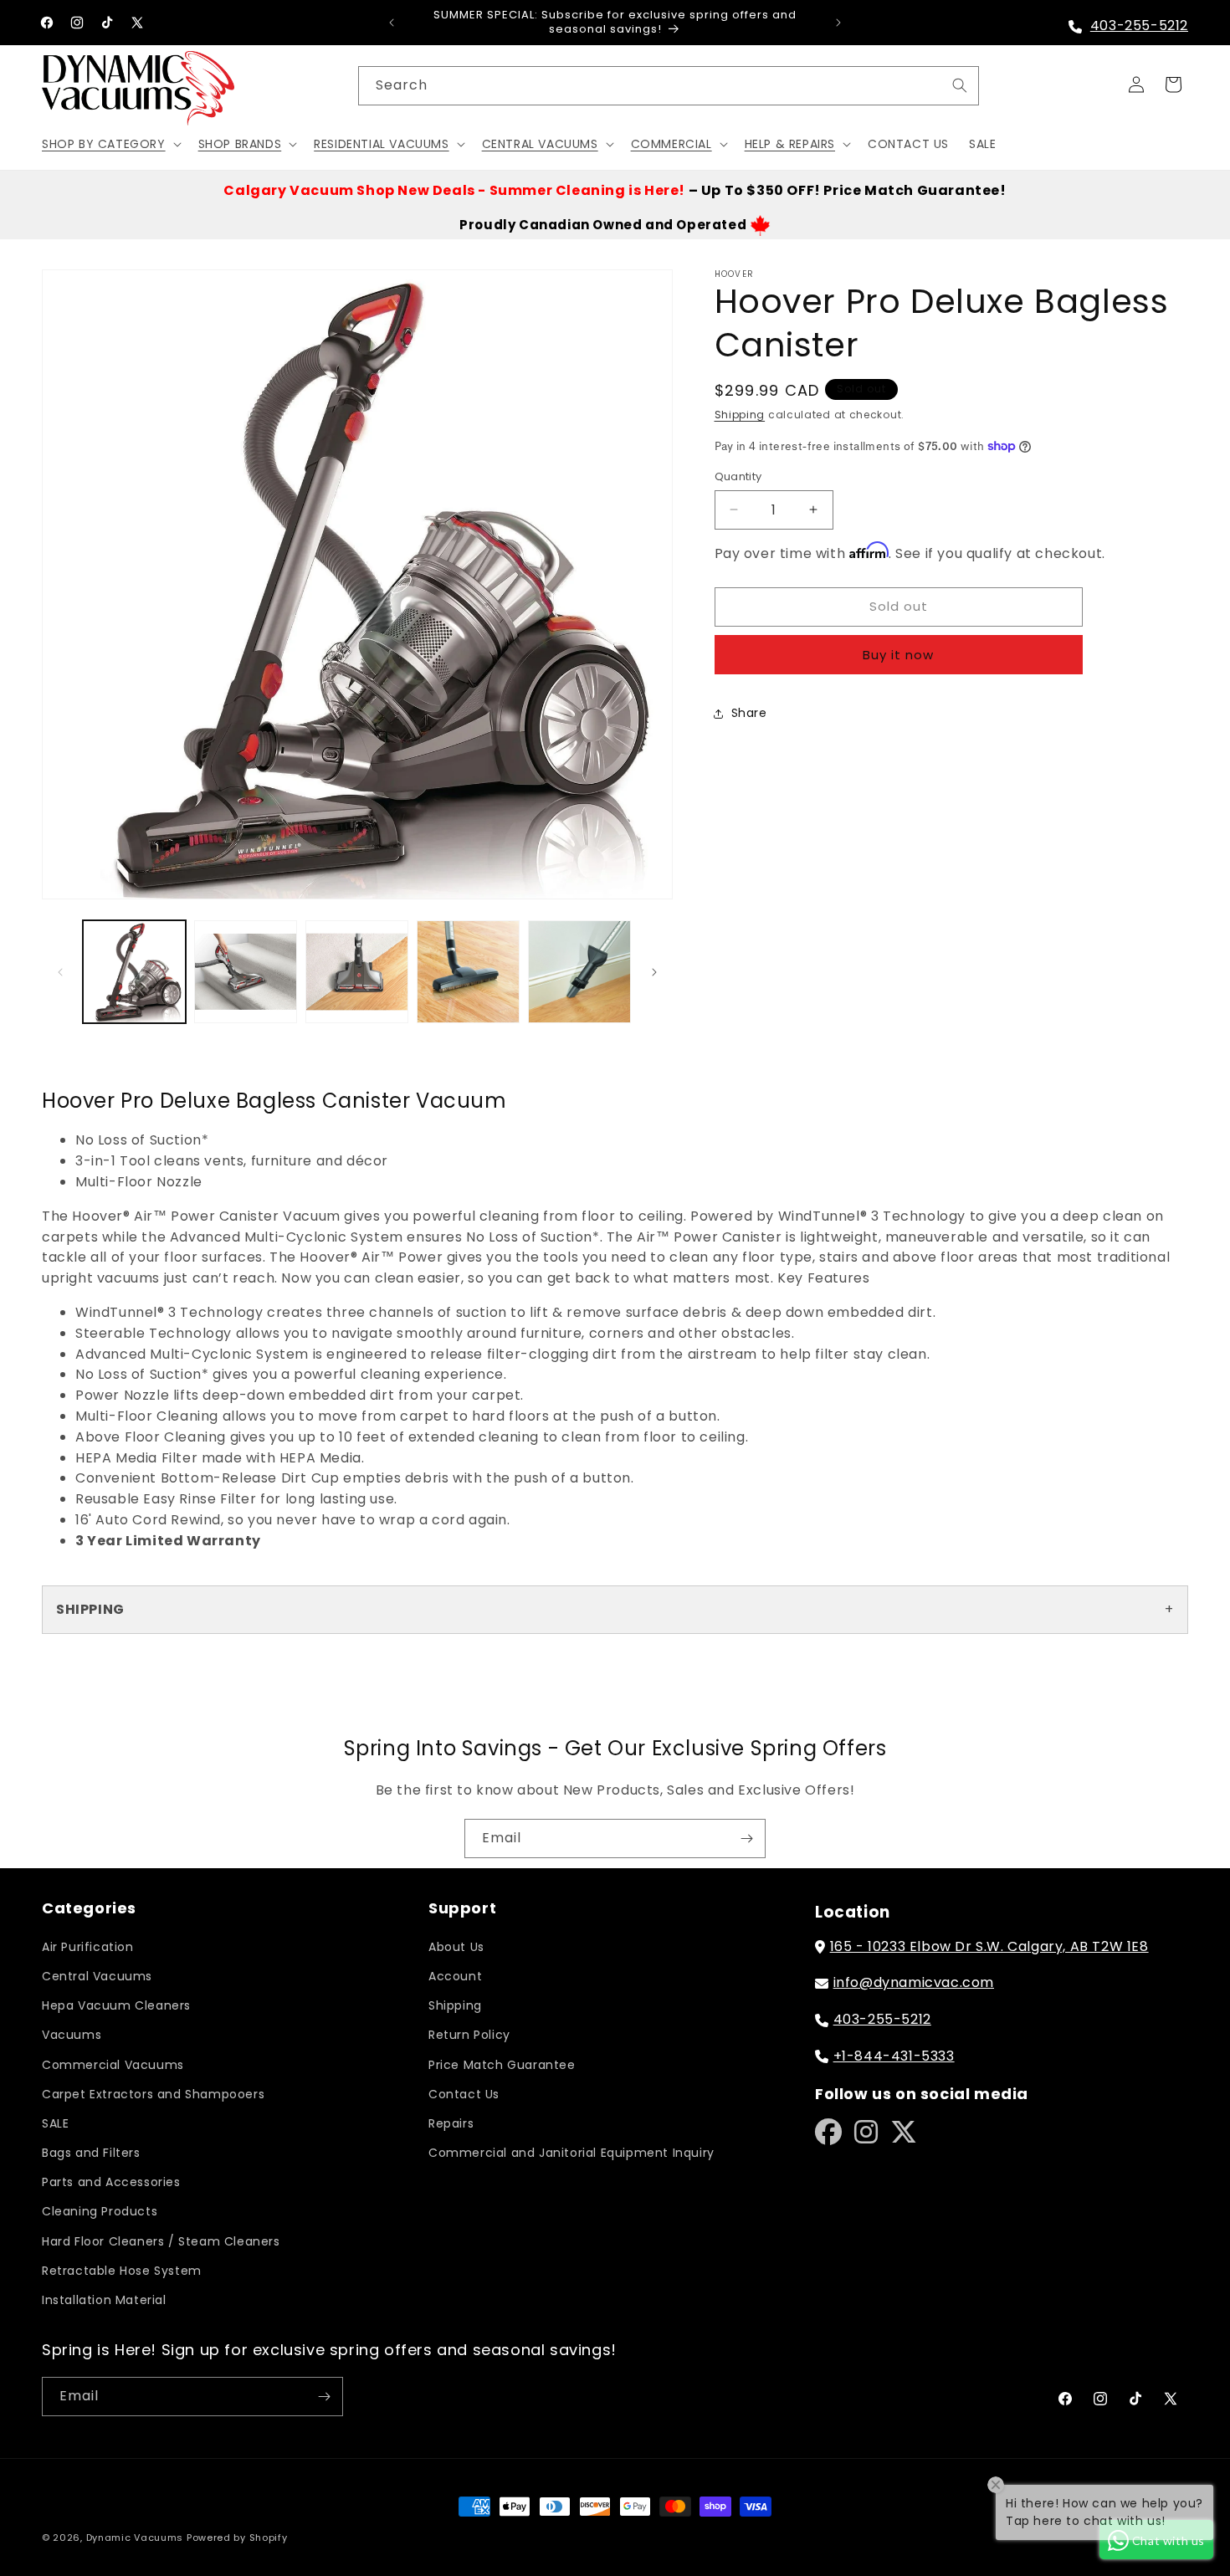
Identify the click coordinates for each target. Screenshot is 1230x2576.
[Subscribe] (746, 1839)
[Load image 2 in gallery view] (246, 972)
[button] (110, 143)
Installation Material (104, 2300)
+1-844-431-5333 (894, 2056)
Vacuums (72, 2035)
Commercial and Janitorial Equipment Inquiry (571, 2153)
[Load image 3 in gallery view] (357, 972)
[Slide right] (654, 972)
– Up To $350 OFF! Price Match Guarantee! (615, 190)
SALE (55, 2123)
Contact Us (464, 2094)
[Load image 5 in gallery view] (579, 972)
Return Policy (469, 2035)
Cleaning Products (100, 2211)
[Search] (960, 85)
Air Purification (88, 1947)
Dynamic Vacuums (135, 2538)
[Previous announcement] (392, 23)
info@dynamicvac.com (914, 1982)
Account (455, 1976)
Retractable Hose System (122, 2271)
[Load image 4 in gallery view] (468, 972)
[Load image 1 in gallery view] (134, 972)
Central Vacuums (97, 1976)
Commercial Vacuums (113, 2065)
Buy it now (898, 655)
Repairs (451, 2123)
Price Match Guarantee (502, 2065)
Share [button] (749, 713)
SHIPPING (90, 1609)
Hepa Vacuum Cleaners (116, 2005)
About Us (456, 1947)
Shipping (740, 415)
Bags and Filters (91, 2153)
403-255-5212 (1139, 26)
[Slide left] (60, 972)
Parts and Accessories (111, 2182)
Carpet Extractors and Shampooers (153, 2094)
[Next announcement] (838, 23)
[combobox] (669, 86)
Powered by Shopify (237, 2538)
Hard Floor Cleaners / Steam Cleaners (161, 2241)
